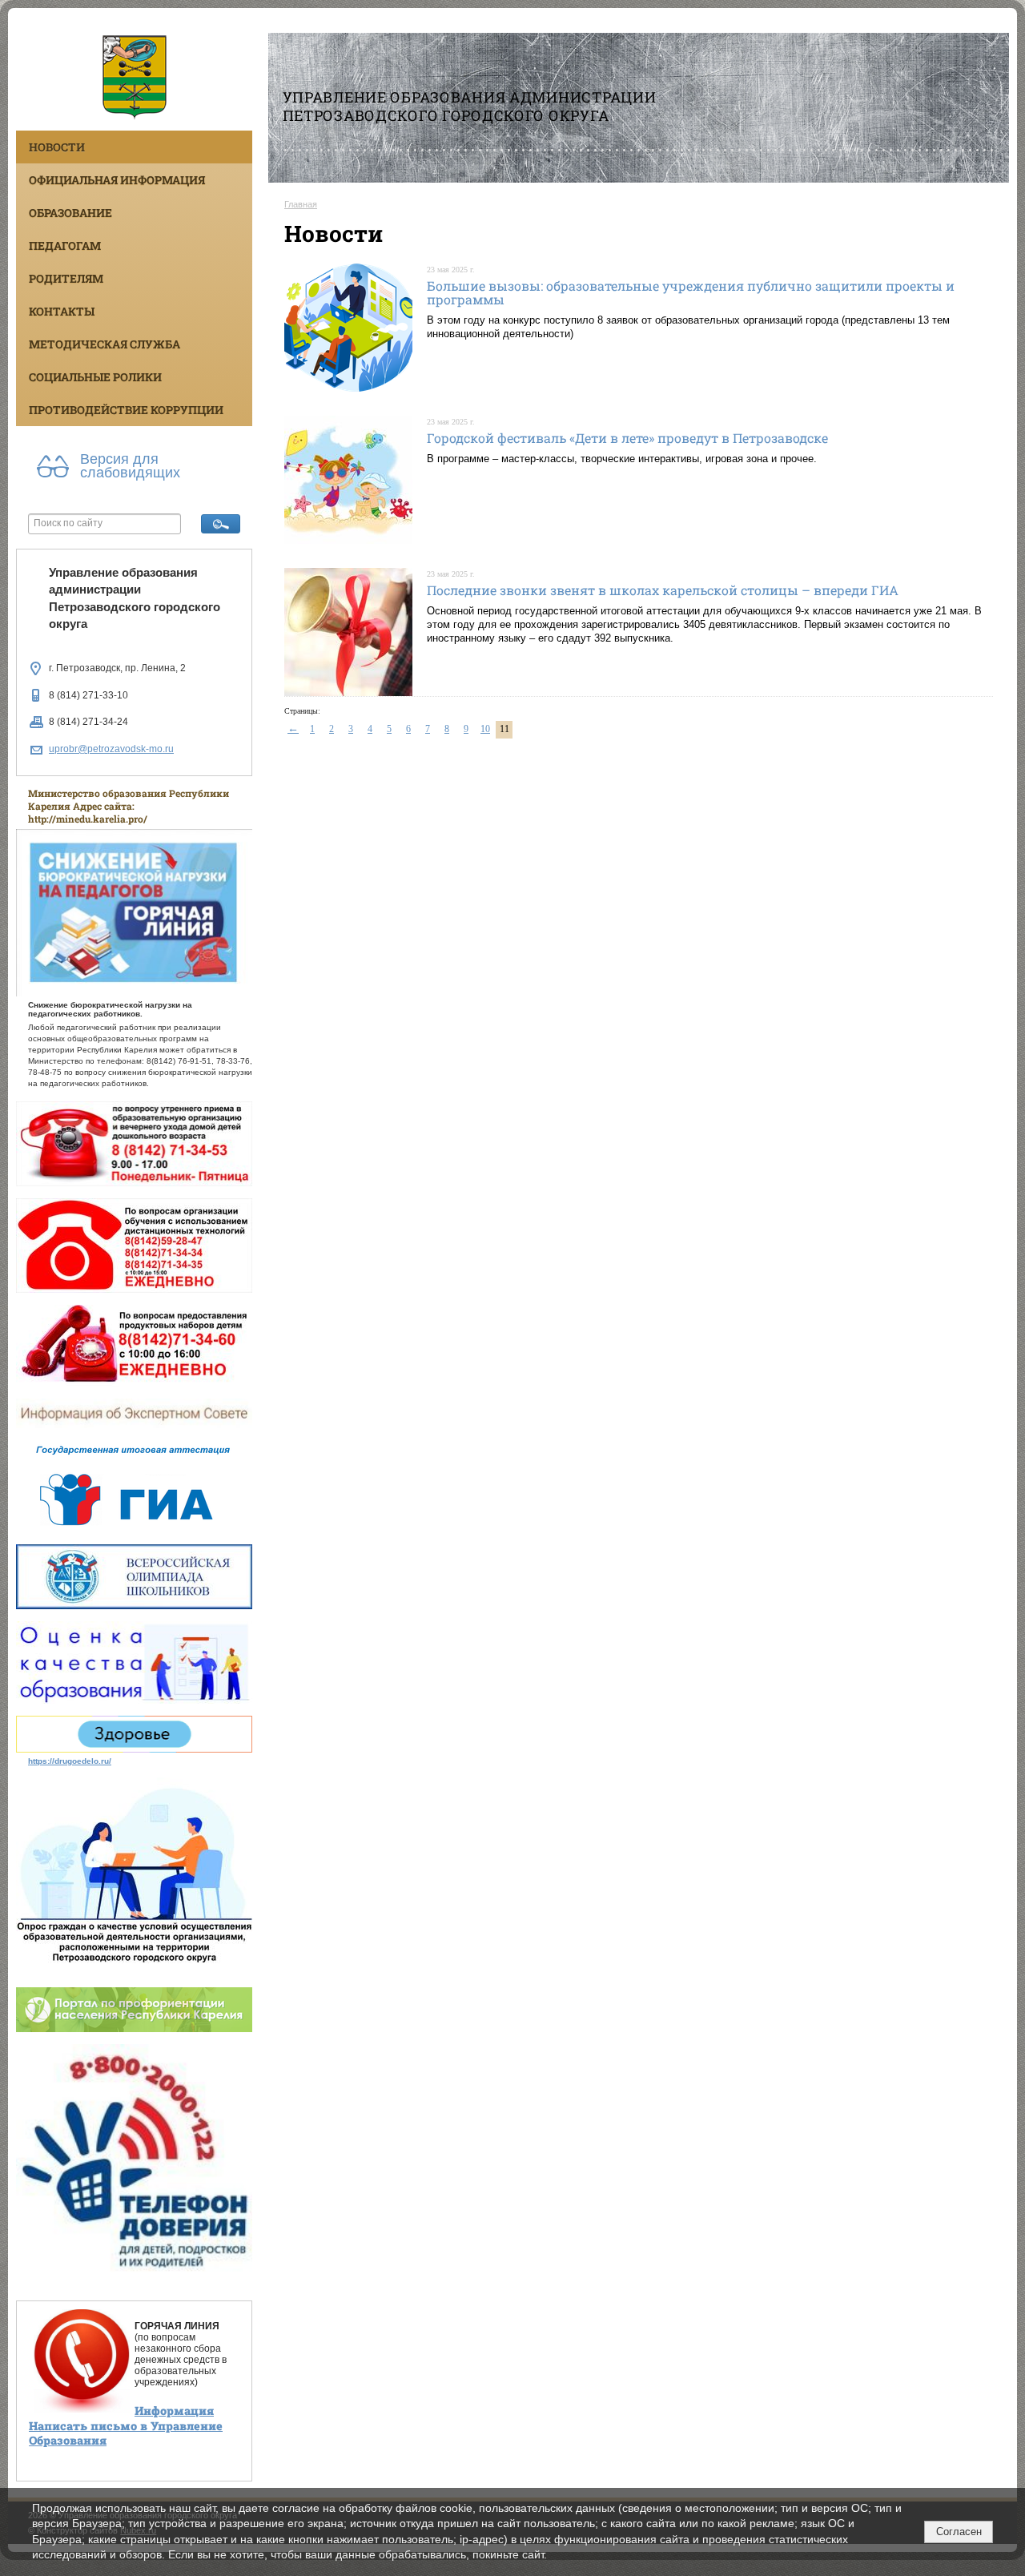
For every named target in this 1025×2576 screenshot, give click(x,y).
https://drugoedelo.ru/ (70, 1761)
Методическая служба (105, 344)
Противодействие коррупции (126, 410)
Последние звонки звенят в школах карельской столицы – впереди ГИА (663, 590)
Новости (57, 147)
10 (485, 729)
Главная (301, 204)
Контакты (62, 311)
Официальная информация (117, 180)
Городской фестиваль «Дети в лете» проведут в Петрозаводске (627, 438)
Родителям (66, 278)
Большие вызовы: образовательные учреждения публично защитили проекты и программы (691, 293)
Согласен (959, 2532)
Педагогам (65, 246)
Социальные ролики (95, 377)
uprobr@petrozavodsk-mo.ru (111, 749)
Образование (70, 213)
